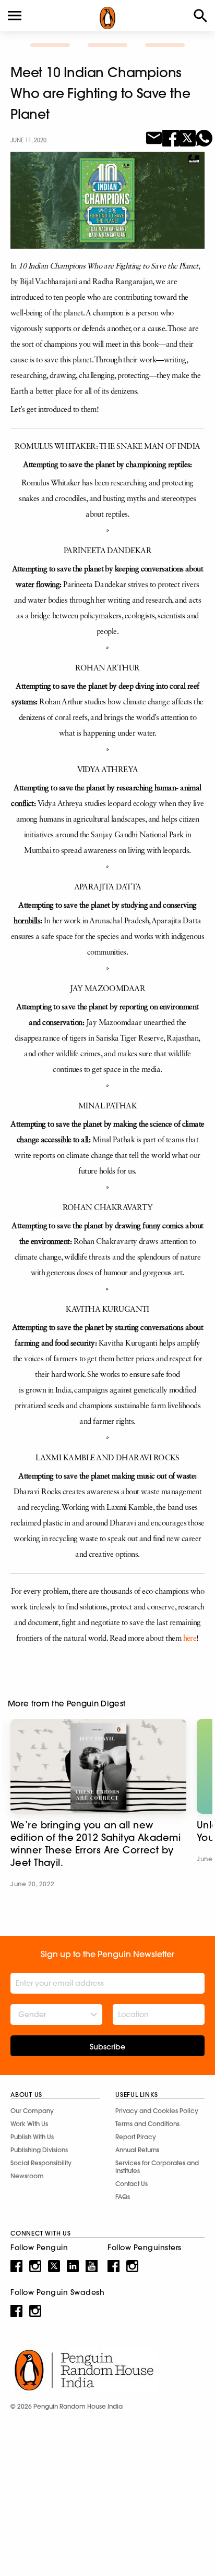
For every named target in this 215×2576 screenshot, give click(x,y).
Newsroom (27, 2176)
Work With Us (29, 2124)
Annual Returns (137, 2150)
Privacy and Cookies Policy (157, 2111)
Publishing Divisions (39, 2150)
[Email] (154, 137)
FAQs (123, 2197)
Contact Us (132, 2184)
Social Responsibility (41, 2163)
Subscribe (107, 2047)
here (190, 1639)
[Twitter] (187, 137)
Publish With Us (32, 2137)
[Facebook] (171, 137)
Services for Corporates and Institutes (157, 2167)
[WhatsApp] (204, 137)
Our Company (32, 2111)
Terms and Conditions (147, 2124)
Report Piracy (136, 2137)
